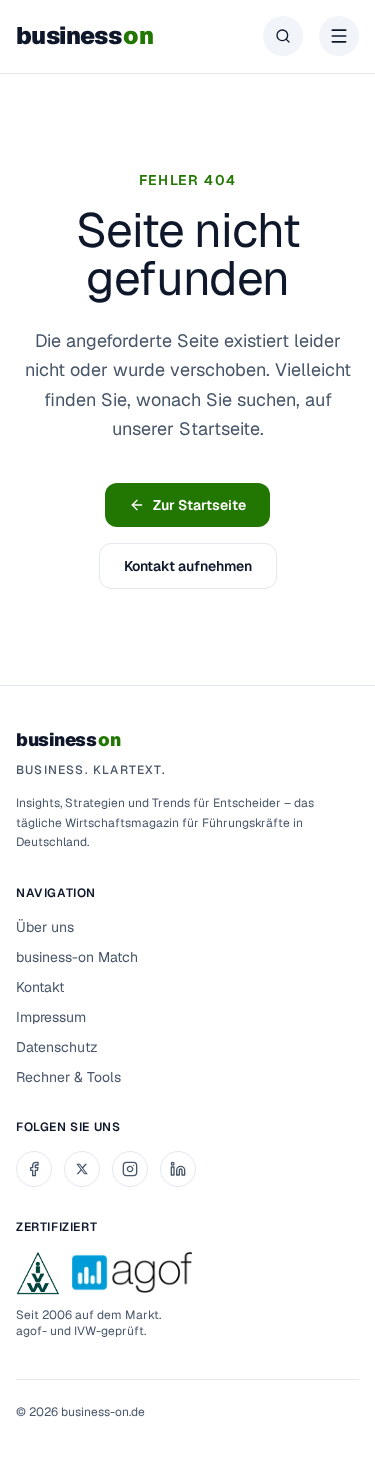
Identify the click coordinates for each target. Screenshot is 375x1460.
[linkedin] (178, 1169)
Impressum (51, 1017)
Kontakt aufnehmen (188, 566)
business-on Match (77, 957)
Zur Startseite (199, 505)
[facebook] (34, 1169)
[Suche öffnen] (283, 36)
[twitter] (82, 1169)
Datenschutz (57, 1047)
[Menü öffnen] (339, 36)
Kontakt (40, 987)
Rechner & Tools (68, 1077)
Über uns (45, 927)
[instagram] (130, 1169)
